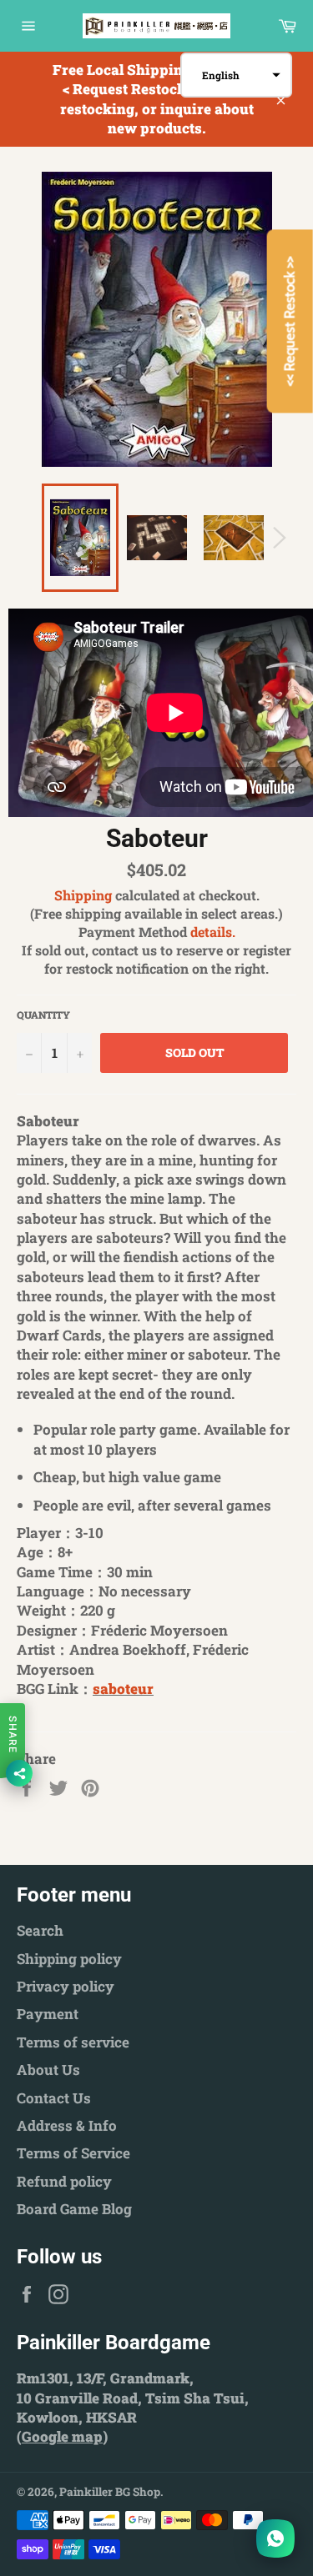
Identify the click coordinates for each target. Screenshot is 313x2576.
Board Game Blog (74, 2209)
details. (213, 932)
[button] (236, 75)
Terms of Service (73, 2153)
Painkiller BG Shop (110, 2492)
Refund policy (64, 2181)
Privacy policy (66, 1986)
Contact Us (54, 2098)
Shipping (83, 895)
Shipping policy (69, 1959)
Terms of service (73, 2042)
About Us (48, 2070)
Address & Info (67, 2125)
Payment (48, 2014)
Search (40, 1930)
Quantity (43, 1015)
